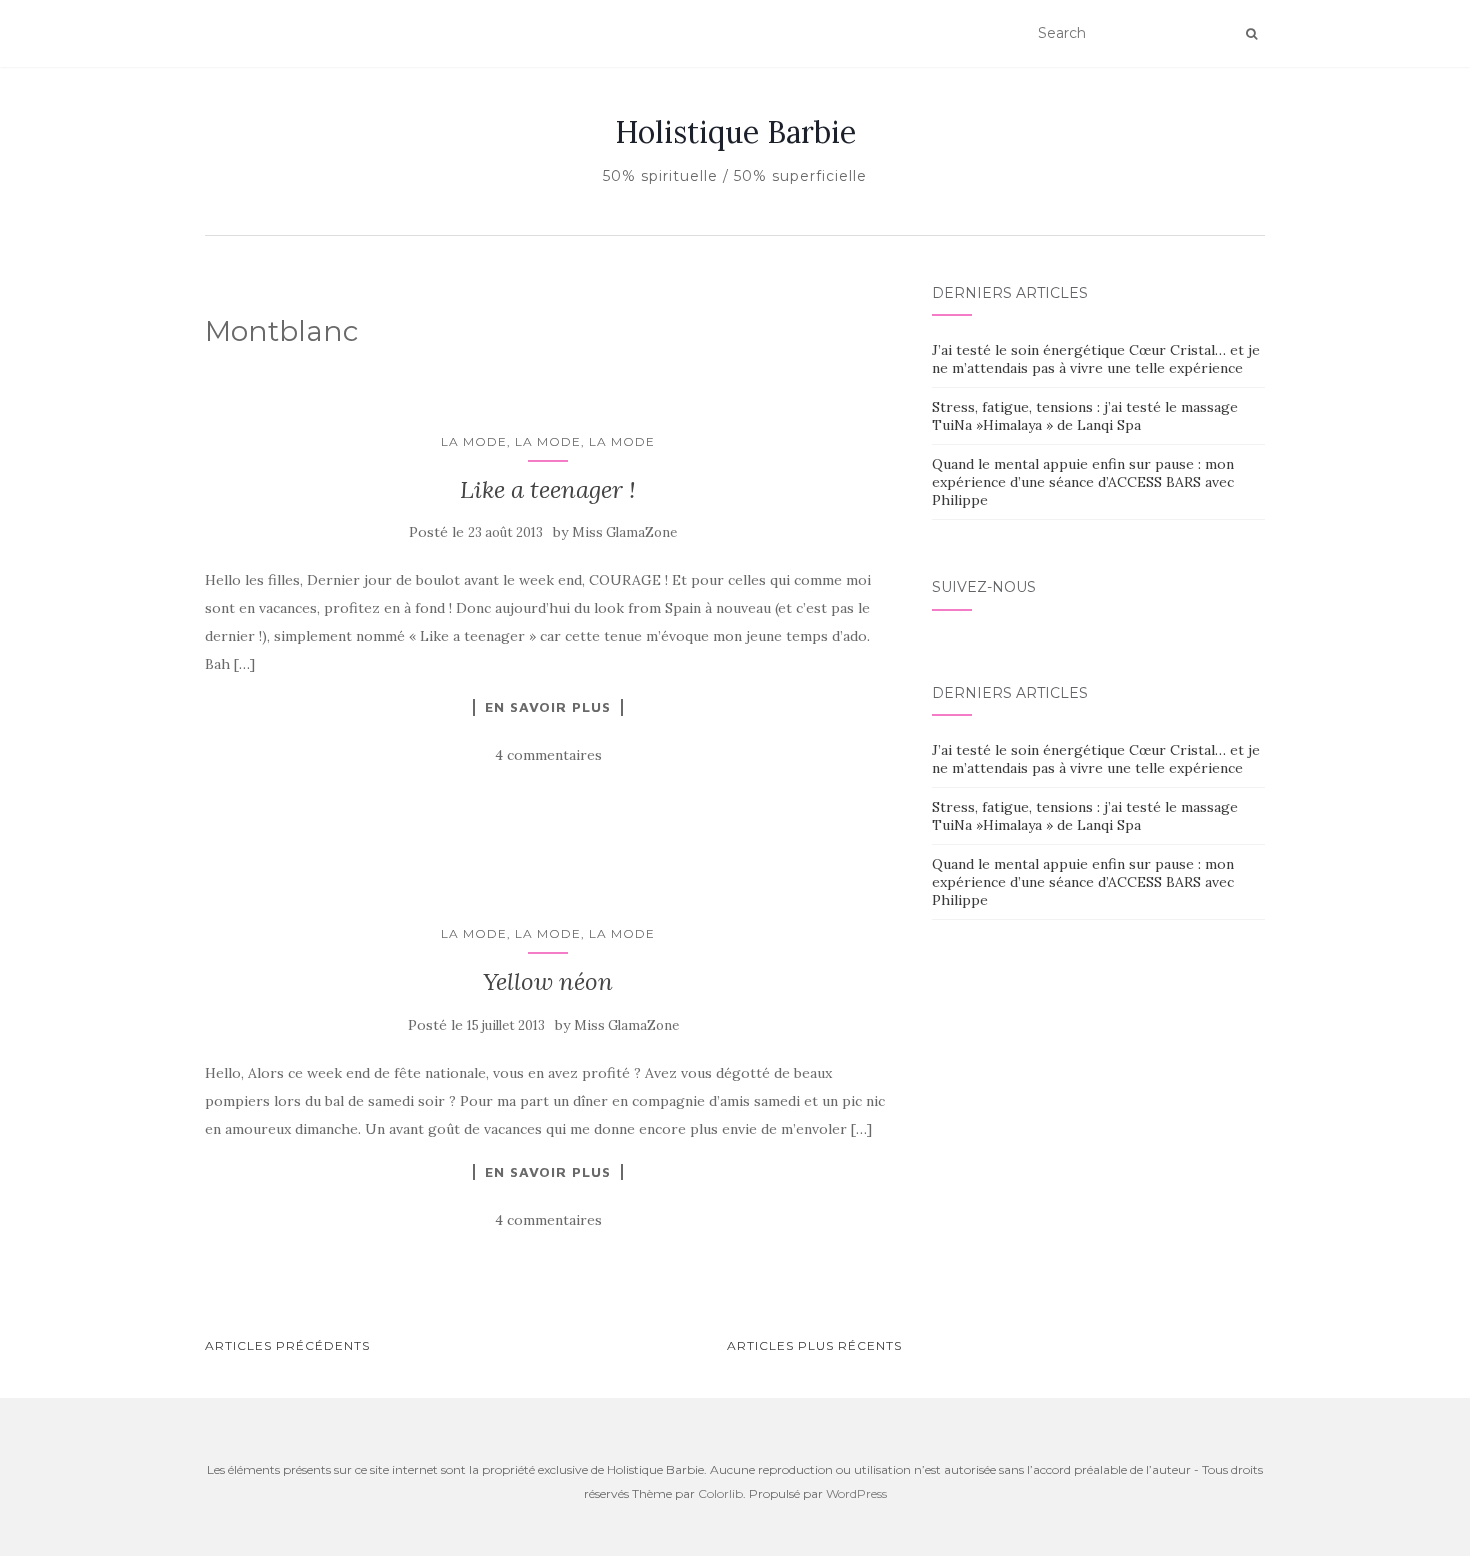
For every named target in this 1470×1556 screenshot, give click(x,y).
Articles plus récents (814, 1345)
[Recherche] (1251, 34)
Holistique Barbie (735, 132)
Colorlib (720, 1493)
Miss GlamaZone (624, 532)
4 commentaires (548, 755)
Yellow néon (548, 981)
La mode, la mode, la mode (548, 441)
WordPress (856, 1493)
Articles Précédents (287, 1345)
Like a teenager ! (548, 489)
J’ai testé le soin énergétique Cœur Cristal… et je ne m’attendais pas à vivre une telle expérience (1096, 359)
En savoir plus (548, 707)
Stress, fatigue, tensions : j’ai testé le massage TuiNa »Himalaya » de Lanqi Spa (1085, 416)
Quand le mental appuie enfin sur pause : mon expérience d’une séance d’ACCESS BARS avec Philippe (1083, 482)
